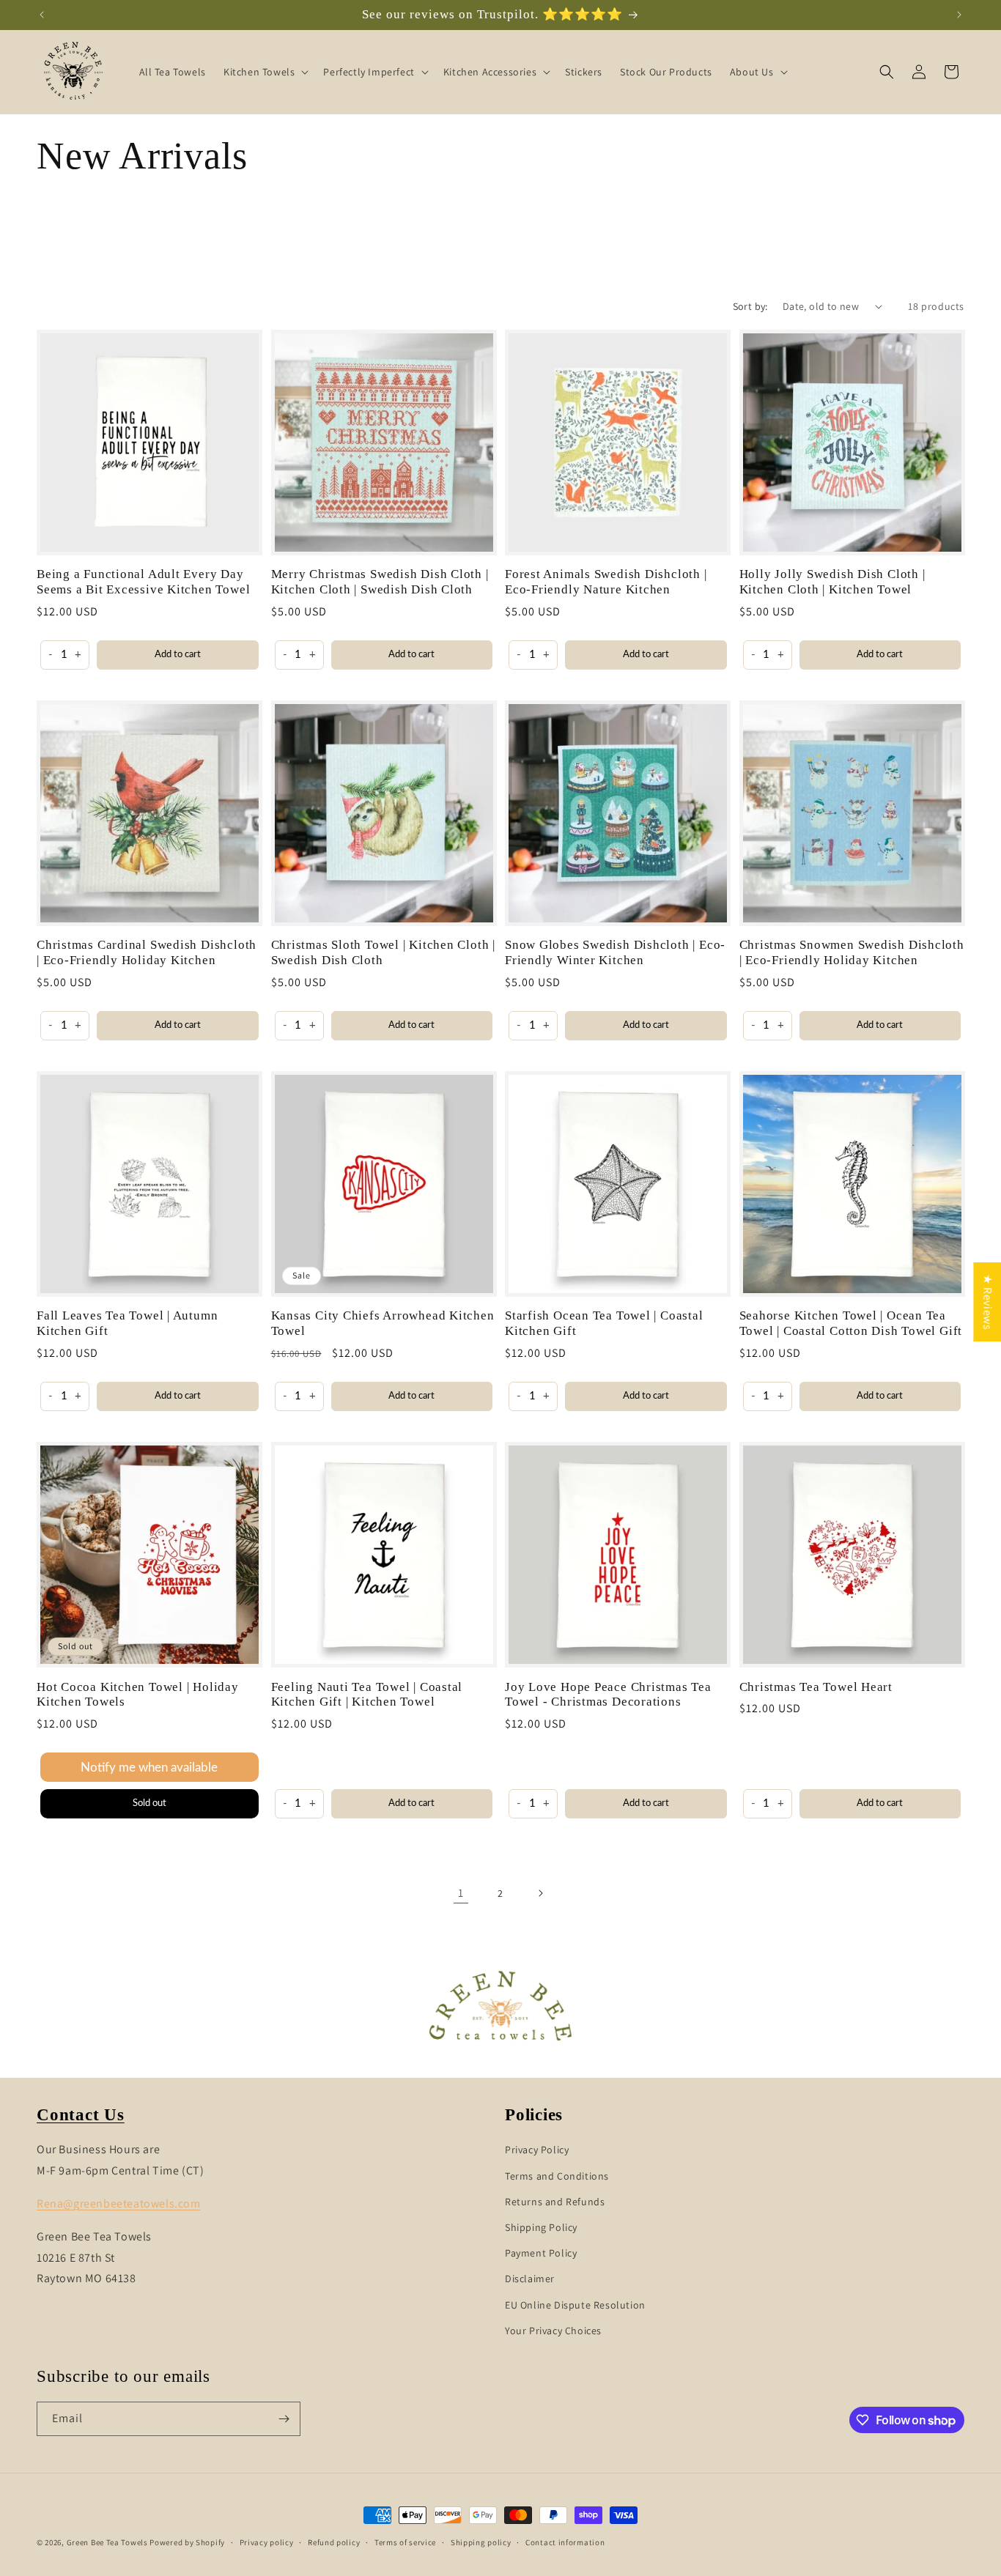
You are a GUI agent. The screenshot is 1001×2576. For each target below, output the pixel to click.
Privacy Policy (537, 2150)
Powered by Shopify (187, 2542)
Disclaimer (530, 2279)
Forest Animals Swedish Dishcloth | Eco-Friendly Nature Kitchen (606, 582)
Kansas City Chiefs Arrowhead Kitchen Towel (383, 1323)
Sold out (149, 1803)
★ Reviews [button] (987, 1302)
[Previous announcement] (42, 15)
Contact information (565, 2542)
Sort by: (750, 306)
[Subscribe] (284, 2419)
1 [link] (461, 1893)
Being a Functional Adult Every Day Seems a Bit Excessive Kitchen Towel (143, 582)
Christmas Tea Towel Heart (816, 1687)
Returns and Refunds (555, 2202)
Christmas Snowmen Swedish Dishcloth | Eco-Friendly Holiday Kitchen (852, 952)
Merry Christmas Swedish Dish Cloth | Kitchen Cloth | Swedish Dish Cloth (380, 582)
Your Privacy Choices (553, 2331)
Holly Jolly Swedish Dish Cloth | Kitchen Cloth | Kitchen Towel (832, 582)
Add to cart (178, 655)
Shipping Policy (541, 2227)
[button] (265, 72)
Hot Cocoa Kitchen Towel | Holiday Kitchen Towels (138, 1695)
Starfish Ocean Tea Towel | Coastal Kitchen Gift (604, 1323)
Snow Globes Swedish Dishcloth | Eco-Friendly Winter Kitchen (615, 952)
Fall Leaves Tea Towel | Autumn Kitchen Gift (127, 1323)
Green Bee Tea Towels (107, 2542)
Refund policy (334, 2542)
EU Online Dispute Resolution (575, 2305)
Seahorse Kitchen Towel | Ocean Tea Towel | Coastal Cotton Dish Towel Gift (851, 1323)
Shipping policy (481, 2542)
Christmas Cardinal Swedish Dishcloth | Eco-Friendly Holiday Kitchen (147, 952)
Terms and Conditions (557, 2176)
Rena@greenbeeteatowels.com (119, 2203)
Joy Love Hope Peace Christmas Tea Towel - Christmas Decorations (608, 1695)
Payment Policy (541, 2253)
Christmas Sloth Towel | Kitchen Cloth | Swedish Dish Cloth (383, 952)
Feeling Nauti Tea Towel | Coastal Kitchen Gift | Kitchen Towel (367, 1695)
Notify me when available (149, 1768)
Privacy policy (267, 2542)
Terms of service (405, 2542)
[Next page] (540, 1893)
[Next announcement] (959, 15)
